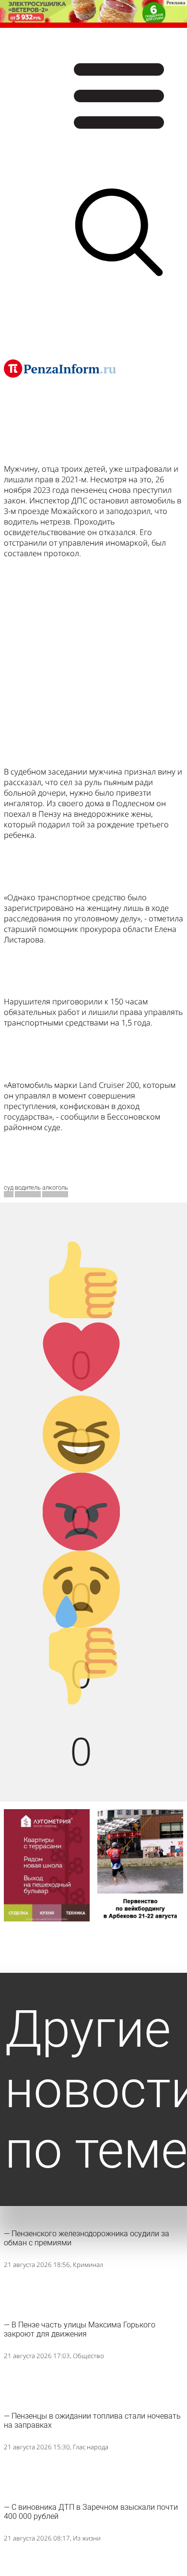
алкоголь (55, 1187)
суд (9, 1187)
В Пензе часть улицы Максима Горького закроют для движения (80, 2329)
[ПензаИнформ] (60, 369)
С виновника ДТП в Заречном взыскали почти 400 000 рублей (91, 2512)
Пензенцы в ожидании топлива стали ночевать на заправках (92, 2421)
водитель (28, 1187)
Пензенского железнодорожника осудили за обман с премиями (87, 2238)
